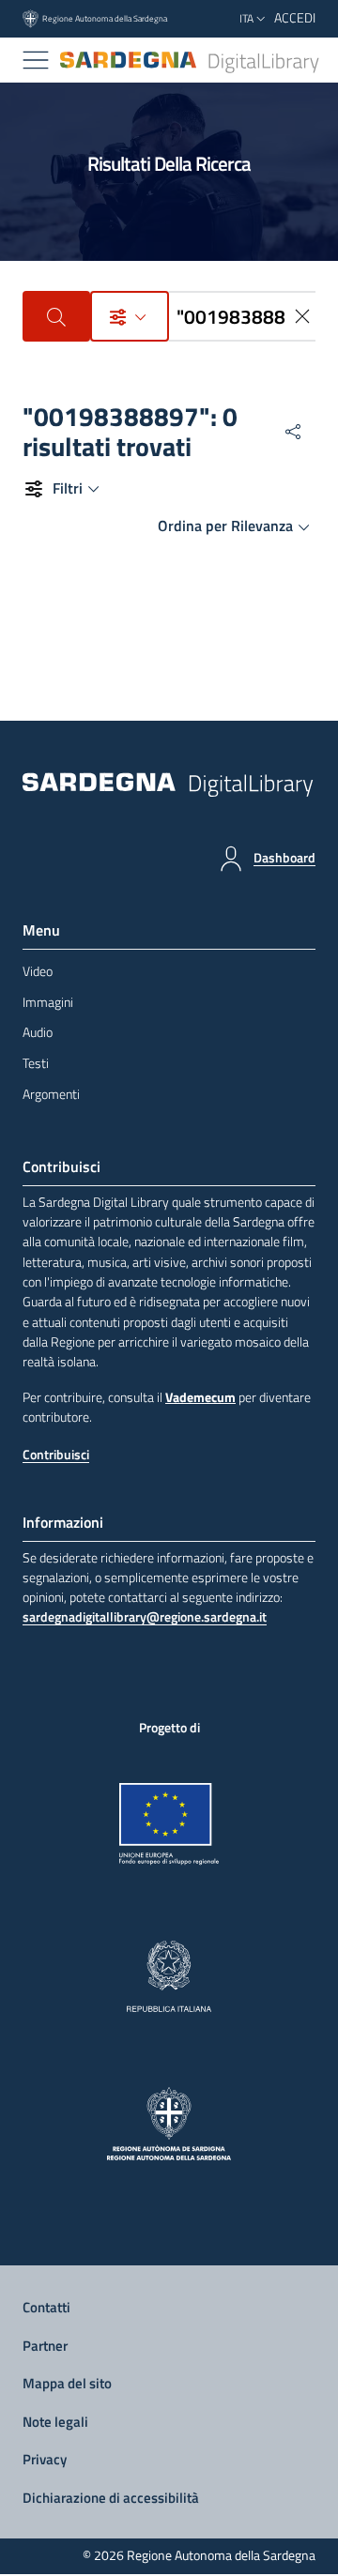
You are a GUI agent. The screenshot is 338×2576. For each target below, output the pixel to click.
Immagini (48, 1002)
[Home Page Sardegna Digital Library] (191, 61)
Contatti (46, 2307)
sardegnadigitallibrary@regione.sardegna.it (145, 1617)
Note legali (55, 2422)
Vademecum (200, 1397)
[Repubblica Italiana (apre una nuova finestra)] (169, 1976)
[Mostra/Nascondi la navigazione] (36, 60)
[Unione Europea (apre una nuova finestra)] (169, 1824)
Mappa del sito (67, 2383)
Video (38, 971)
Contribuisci (56, 1455)
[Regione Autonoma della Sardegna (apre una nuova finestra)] (169, 2124)
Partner (45, 2346)
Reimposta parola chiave (304, 316)
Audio (38, 1032)
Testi (36, 1063)
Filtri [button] (68, 488)
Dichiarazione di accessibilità (111, 2498)
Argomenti (51, 1094)
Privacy (45, 2459)
